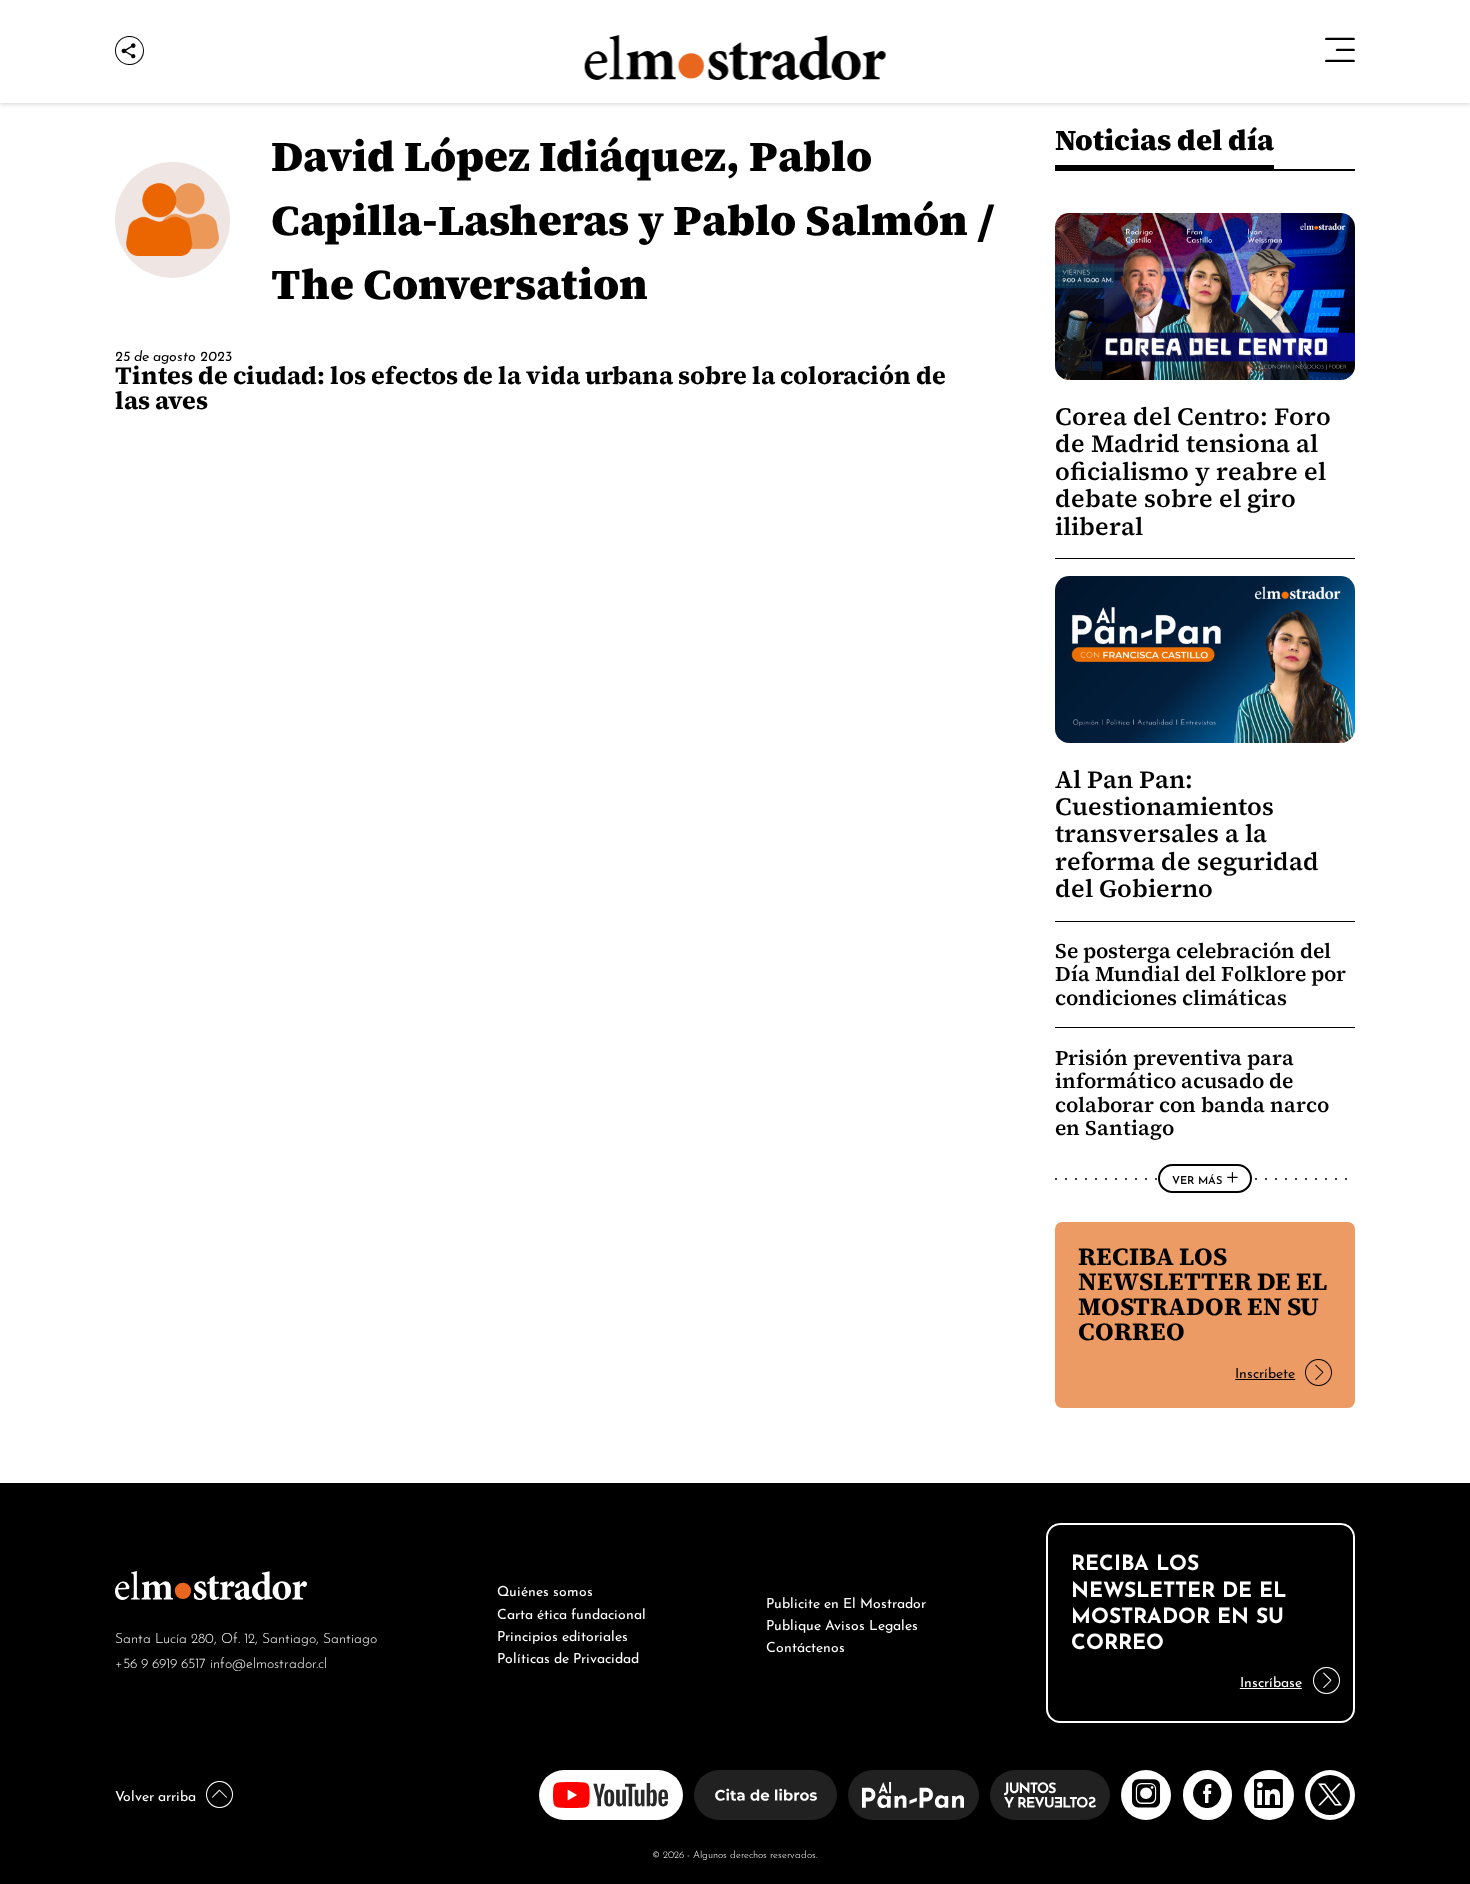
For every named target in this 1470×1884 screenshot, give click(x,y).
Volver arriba (155, 1794)
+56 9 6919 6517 (160, 1661)
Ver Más (1197, 1179)
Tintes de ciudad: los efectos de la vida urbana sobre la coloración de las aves (530, 387)
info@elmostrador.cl (268, 1661)
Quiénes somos (545, 1589)
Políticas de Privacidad (568, 1656)
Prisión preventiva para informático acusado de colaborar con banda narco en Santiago (1192, 1093)
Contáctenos (805, 1645)
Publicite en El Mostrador (846, 1601)
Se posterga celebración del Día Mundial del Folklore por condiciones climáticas (1200, 974)
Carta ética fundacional (571, 1612)
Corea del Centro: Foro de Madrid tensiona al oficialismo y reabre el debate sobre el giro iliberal (1193, 471)
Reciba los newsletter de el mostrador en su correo (1202, 1293)
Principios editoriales (562, 1634)
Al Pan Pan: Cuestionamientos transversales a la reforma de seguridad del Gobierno (1187, 834)
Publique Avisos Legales (842, 1623)
